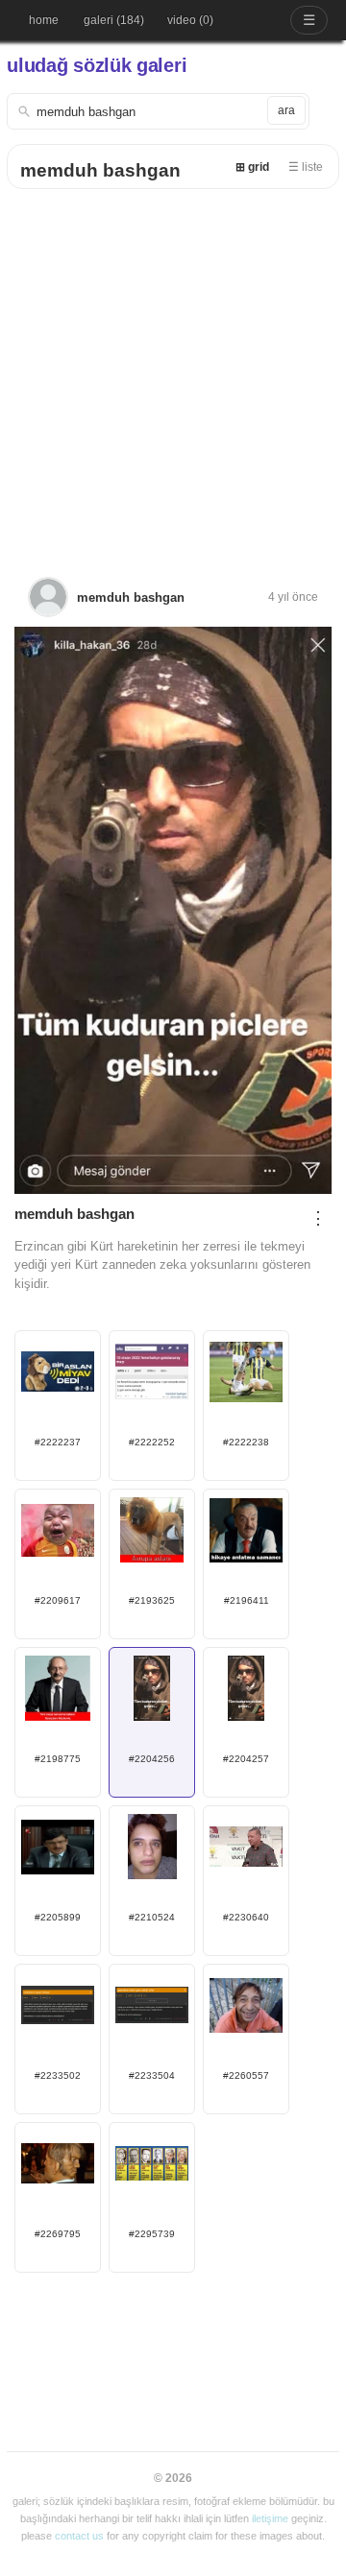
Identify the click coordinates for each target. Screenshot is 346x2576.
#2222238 (246, 1442)
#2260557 (246, 2075)
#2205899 (58, 1917)
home (44, 20)
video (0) (190, 20)
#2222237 (58, 1442)
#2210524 (152, 1917)
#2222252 (152, 1442)
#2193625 (152, 1600)
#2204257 (246, 1759)
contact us (79, 2536)
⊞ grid (252, 167)
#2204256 (152, 1759)
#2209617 (58, 1600)
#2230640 (246, 1917)
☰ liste (306, 167)
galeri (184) (114, 20)
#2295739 (152, 2234)
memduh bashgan (100, 170)
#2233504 (152, 2075)
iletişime (270, 2518)
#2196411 (247, 1600)
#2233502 (58, 2075)
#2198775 (58, 1759)
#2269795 (58, 2234)
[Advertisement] (173, 371)
